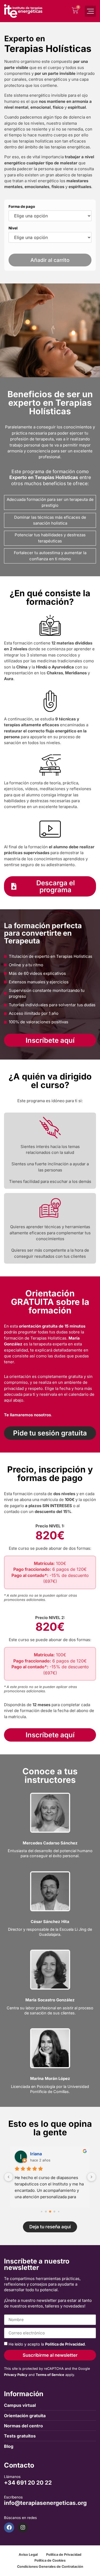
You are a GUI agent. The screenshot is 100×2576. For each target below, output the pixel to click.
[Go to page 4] (59, 2211)
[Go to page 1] (46, 2212)
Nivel (13, 228)
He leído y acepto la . (47, 2344)
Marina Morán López (50, 2078)
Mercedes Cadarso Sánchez (50, 1843)
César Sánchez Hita (50, 1922)
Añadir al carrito (50, 260)
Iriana (36, 2154)
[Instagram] (23, 2528)
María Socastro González (50, 2000)
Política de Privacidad (65, 2344)
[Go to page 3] (54, 2212)
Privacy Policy (16, 2375)
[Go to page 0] (41, 2211)
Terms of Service (50, 2375)
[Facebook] (9, 2528)
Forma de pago (22, 207)
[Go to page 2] (50, 2212)
